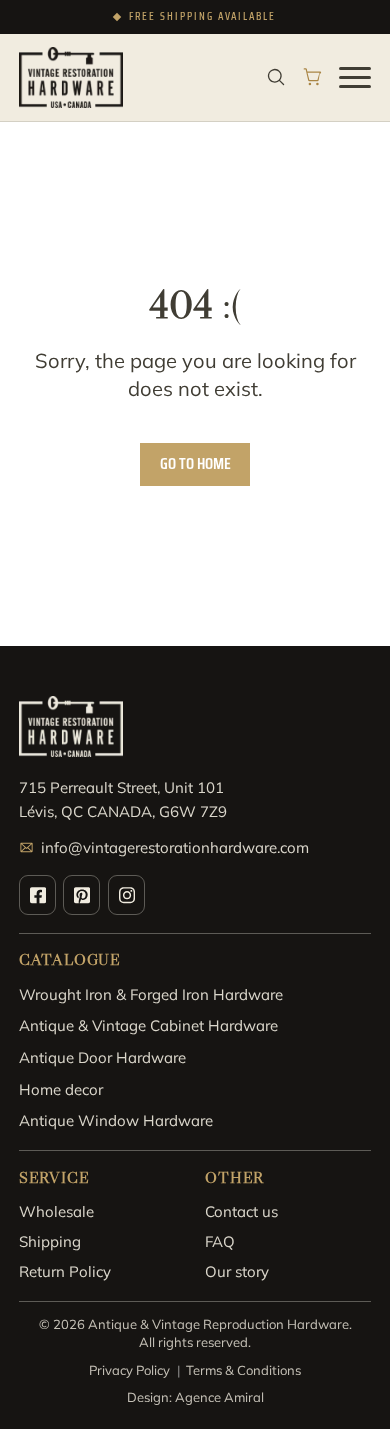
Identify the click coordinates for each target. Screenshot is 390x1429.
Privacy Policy (129, 1370)
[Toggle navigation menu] (355, 77)
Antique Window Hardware (116, 1120)
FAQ (220, 1241)
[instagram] (126, 895)
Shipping (50, 1241)
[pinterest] (81, 895)
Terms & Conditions (243, 1370)
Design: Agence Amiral (195, 1397)
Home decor (61, 1089)
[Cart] (313, 77)
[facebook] (37, 895)
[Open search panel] (276, 77)
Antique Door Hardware (102, 1057)
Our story (237, 1271)
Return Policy (65, 1271)
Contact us (241, 1211)
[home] (71, 77)
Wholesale (56, 1211)
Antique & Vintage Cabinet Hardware (148, 1025)
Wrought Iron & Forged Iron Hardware (151, 994)
